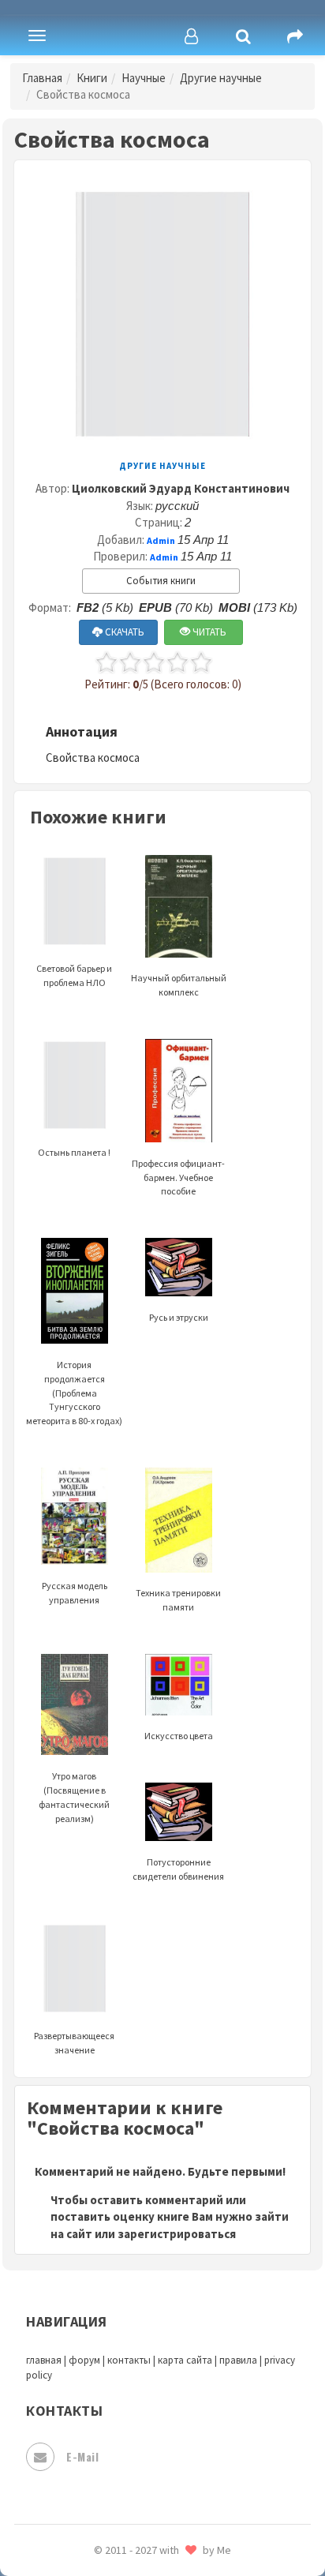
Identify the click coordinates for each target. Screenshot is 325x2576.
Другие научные (221, 78)
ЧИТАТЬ (208, 632)
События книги (161, 581)
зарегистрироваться (177, 2234)
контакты (129, 2360)
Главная (42, 78)
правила (238, 2360)
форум (84, 2360)
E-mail (82, 2456)
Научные (144, 78)
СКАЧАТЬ (123, 632)
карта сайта (185, 2360)
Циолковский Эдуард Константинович (181, 488)
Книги (92, 78)
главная (44, 2360)
